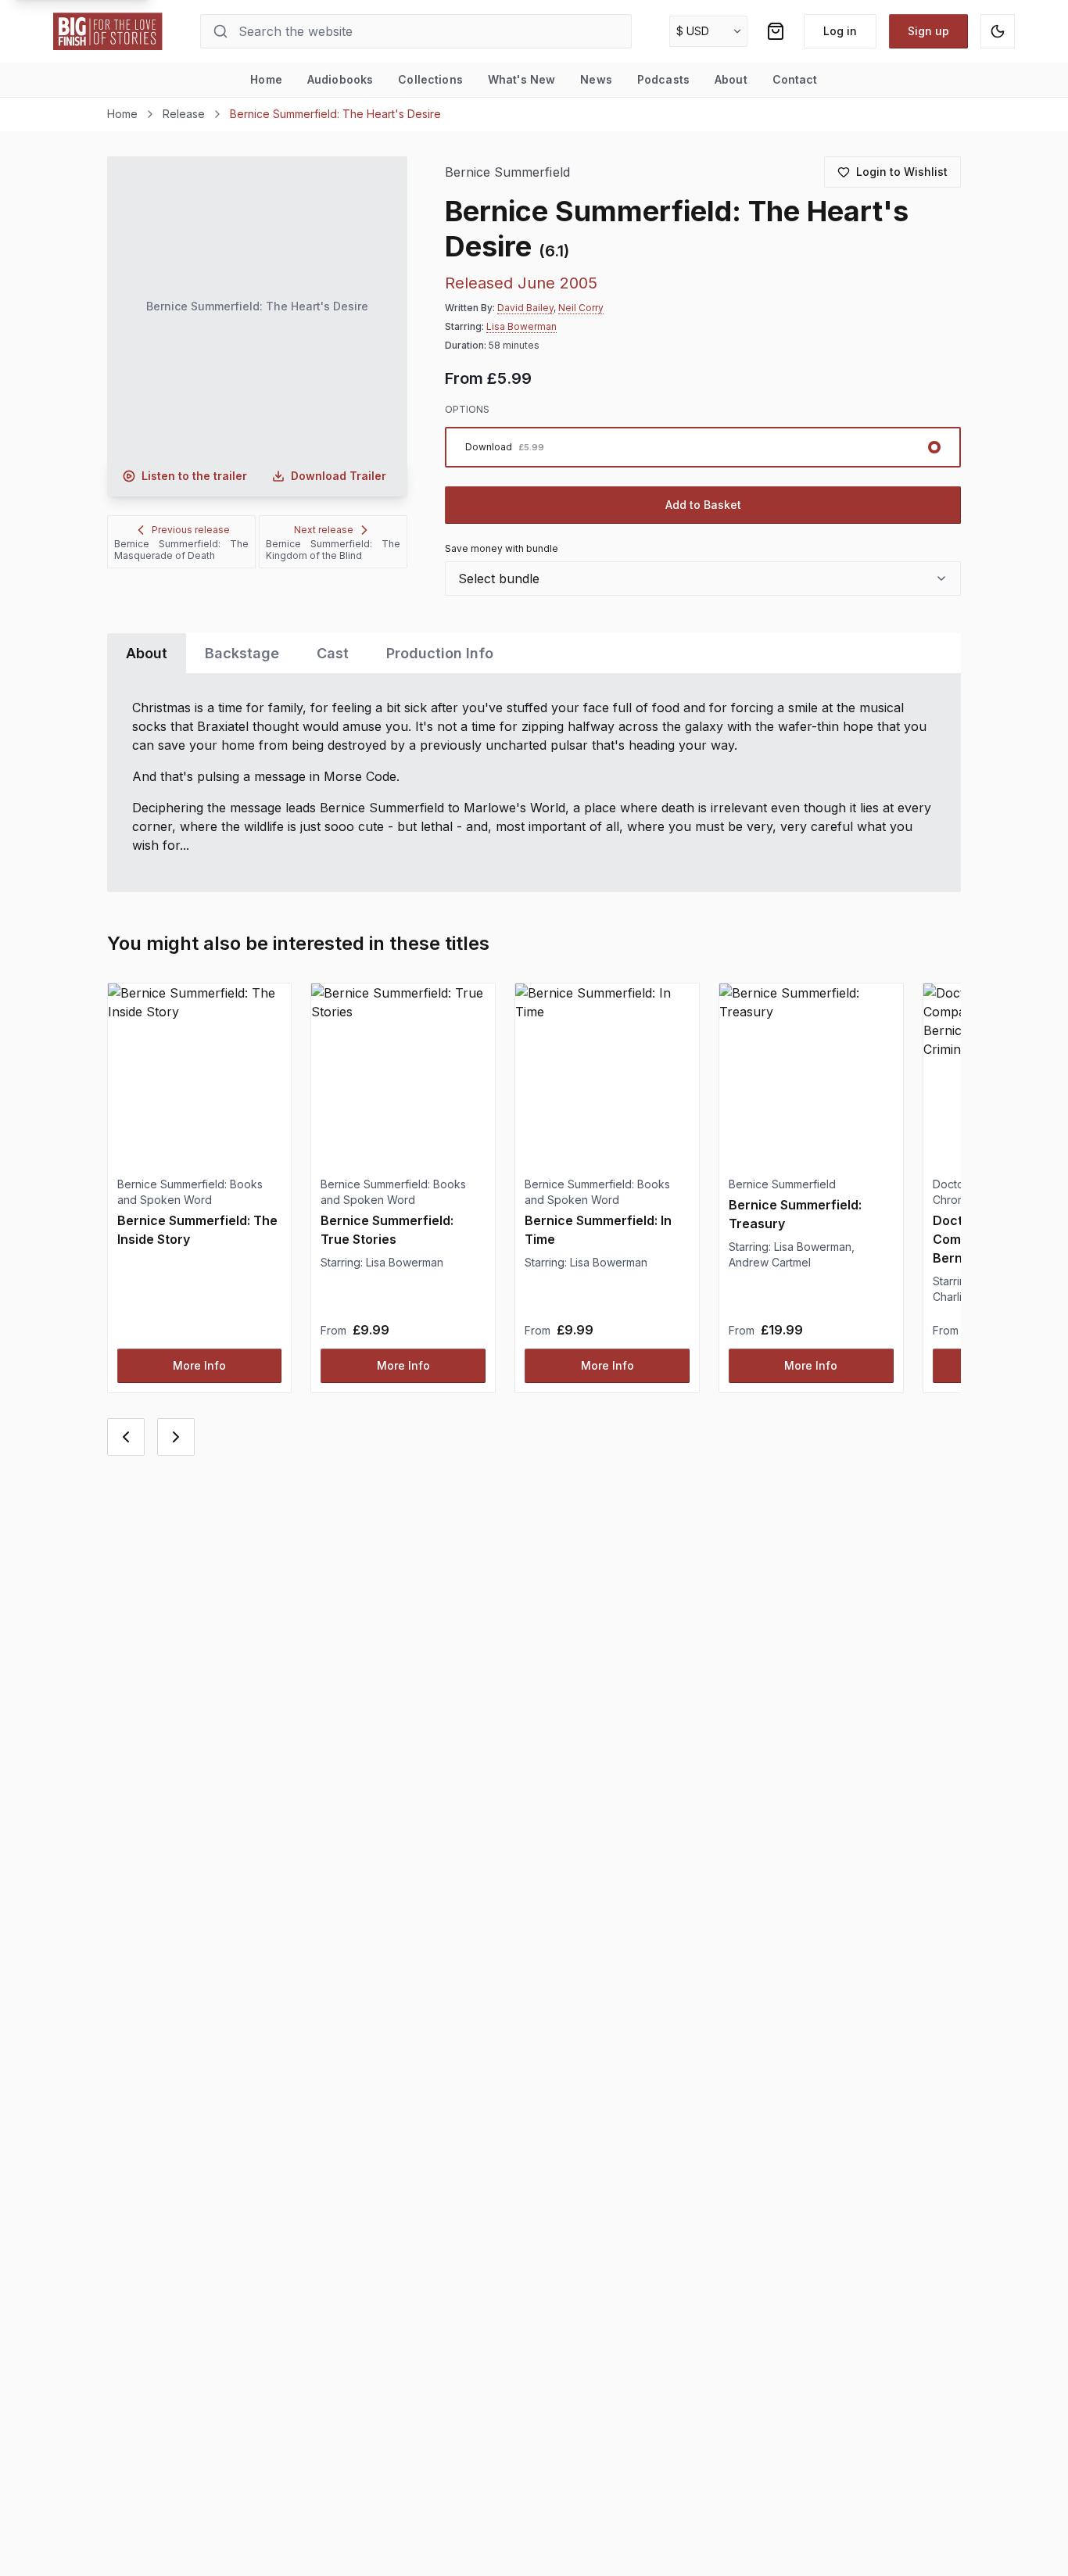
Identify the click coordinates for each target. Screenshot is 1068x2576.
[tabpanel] (534, 783)
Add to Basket (703, 505)
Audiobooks (340, 79)
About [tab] (147, 653)
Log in (840, 31)
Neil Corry (581, 308)
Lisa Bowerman (521, 326)
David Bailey (525, 308)
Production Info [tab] (440, 653)
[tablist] (534, 653)
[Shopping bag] (776, 31)
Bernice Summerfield (507, 172)
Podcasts (663, 79)
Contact (795, 79)
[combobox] (703, 579)
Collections (430, 79)
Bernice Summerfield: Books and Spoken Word (190, 1192)
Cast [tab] (333, 653)
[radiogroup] (703, 447)
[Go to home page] (108, 31)
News (596, 79)
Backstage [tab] (242, 653)
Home (266, 79)
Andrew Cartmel (770, 1262)
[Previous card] (126, 1437)
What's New (521, 79)
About (731, 79)
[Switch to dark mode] (998, 31)
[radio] (703, 447)
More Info (199, 1365)
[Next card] (176, 1437)
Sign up (928, 31)
